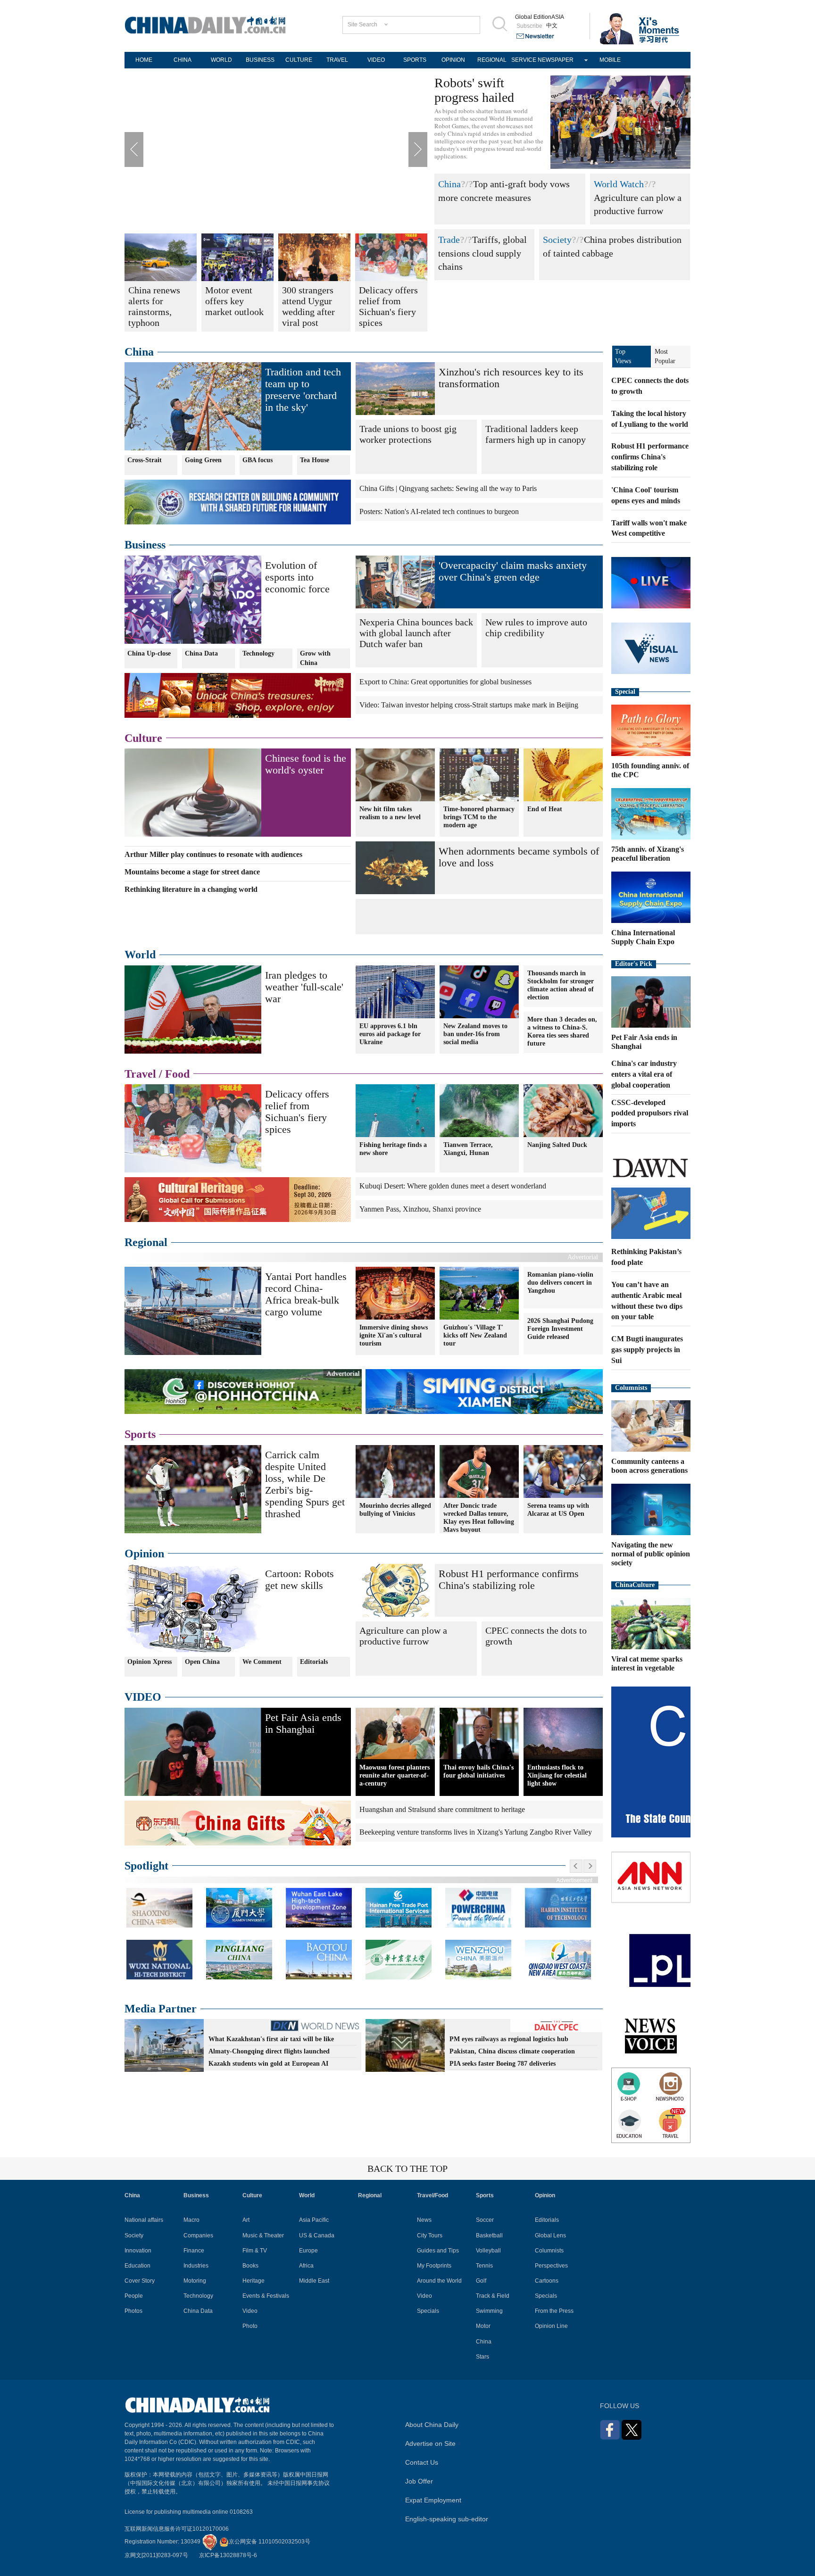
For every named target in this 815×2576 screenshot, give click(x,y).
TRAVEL (337, 60)
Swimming (489, 2311)
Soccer (485, 2220)
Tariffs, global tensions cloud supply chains (482, 253)
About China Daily (432, 2425)
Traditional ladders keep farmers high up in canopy (536, 434)
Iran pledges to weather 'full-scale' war (304, 987)
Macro (191, 2220)
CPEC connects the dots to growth (536, 1636)
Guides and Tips (438, 2251)
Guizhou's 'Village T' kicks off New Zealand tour (475, 1335)
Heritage (254, 2281)
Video (250, 2311)
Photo (250, 2326)
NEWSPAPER (556, 60)
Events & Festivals (266, 2296)
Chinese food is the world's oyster (306, 764)
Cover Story (140, 2281)
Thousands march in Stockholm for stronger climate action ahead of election (561, 985)
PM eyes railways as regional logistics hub (509, 2039)
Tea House (315, 460)
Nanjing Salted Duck (557, 1145)
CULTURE (299, 60)
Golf (481, 2281)
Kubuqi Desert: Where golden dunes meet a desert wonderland (453, 1186)
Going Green (203, 460)
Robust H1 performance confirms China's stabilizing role (509, 1579)
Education (137, 2266)
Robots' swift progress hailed (474, 90)
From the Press (554, 2311)
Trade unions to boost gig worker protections (408, 434)
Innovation (138, 2251)
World (140, 955)
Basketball (489, 2235)
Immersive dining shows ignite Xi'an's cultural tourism (394, 1335)
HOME (144, 60)
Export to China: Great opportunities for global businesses (445, 682)
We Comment (262, 1662)
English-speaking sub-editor (447, 2519)
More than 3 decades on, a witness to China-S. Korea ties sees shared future (562, 1031)
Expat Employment (433, 2500)
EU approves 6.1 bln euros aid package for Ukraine (390, 1034)
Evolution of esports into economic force (297, 577)
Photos (133, 2311)
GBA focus (258, 460)
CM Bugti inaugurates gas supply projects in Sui (647, 1350)
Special (625, 692)
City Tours (430, 2235)
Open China (202, 1662)
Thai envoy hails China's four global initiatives (478, 1771)
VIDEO (376, 60)
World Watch (619, 184)
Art (246, 2220)
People (134, 2296)
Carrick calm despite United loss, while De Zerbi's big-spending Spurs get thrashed (305, 1484)
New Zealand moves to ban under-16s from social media (475, 1034)
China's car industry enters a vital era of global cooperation (644, 1074)
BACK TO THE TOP (407, 2169)
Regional (146, 1242)
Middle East (314, 2281)
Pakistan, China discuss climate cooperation (512, 2051)
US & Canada (317, 2235)
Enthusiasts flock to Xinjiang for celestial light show (557, 1775)
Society (557, 240)
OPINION (453, 60)
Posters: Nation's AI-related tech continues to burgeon (439, 511)
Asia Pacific (314, 2220)
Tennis (484, 2266)
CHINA (183, 60)
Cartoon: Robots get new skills (299, 1579)
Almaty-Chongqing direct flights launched (269, 2051)
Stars (482, 2357)
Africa (306, 2266)
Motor (483, 2326)
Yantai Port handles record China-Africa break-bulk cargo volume (306, 1294)
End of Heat (545, 809)
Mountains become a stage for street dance (192, 872)
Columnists (631, 1388)
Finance (194, 2251)
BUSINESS (260, 60)
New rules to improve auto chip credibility (536, 627)
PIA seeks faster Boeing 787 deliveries (503, 2064)
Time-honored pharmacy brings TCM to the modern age (479, 817)
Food (177, 1074)
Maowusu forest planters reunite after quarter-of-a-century (395, 1775)
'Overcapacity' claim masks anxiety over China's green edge (513, 571)
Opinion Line (551, 2326)
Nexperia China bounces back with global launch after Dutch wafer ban (416, 633)
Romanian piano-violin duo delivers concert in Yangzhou (560, 1283)
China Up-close (149, 653)
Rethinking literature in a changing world (191, 889)
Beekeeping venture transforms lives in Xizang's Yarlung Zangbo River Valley (476, 1832)
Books (250, 2266)
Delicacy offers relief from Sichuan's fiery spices (297, 1112)
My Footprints (434, 2266)
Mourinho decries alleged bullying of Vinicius (395, 1510)
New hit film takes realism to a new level (390, 813)
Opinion (144, 1554)
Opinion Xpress (150, 1662)
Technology (258, 653)
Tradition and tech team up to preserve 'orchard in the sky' (303, 390)
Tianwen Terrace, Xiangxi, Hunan (468, 1149)
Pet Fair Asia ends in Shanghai (303, 1723)
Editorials (314, 1662)
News (424, 2220)
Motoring (195, 2281)
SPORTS (415, 60)
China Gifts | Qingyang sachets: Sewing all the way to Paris (448, 488)
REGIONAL (492, 60)
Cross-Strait (145, 460)
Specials (428, 2311)
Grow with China (315, 658)
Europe (308, 2251)
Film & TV (255, 2251)
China (449, 184)
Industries (196, 2266)
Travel (140, 1074)
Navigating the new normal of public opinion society (651, 1554)
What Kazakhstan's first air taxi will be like (271, 2039)
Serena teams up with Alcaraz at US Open (558, 1510)
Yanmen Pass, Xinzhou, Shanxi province (420, 1209)
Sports (140, 1434)
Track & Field (493, 2296)
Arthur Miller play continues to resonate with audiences (213, 854)
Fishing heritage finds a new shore (393, 1149)
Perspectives (551, 2266)
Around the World (439, 2281)
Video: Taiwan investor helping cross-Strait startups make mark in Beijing (469, 705)
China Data (201, 653)
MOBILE (610, 60)
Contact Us (422, 2462)
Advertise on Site (430, 2443)
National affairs (144, 2220)
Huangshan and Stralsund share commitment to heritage (442, 1809)
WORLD (221, 60)
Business (145, 545)
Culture (143, 738)
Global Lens (550, 2235)
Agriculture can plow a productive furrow (403, 1636)
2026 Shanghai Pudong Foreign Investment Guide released (560, 1329)
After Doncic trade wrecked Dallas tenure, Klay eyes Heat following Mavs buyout (479, 1518)
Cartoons (547, 2281)
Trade (449, 240)
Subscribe (529, 26)
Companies (198, 2235)
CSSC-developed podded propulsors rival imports (650, 1113)
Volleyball (488, 2251)
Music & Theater (263, 2235)
